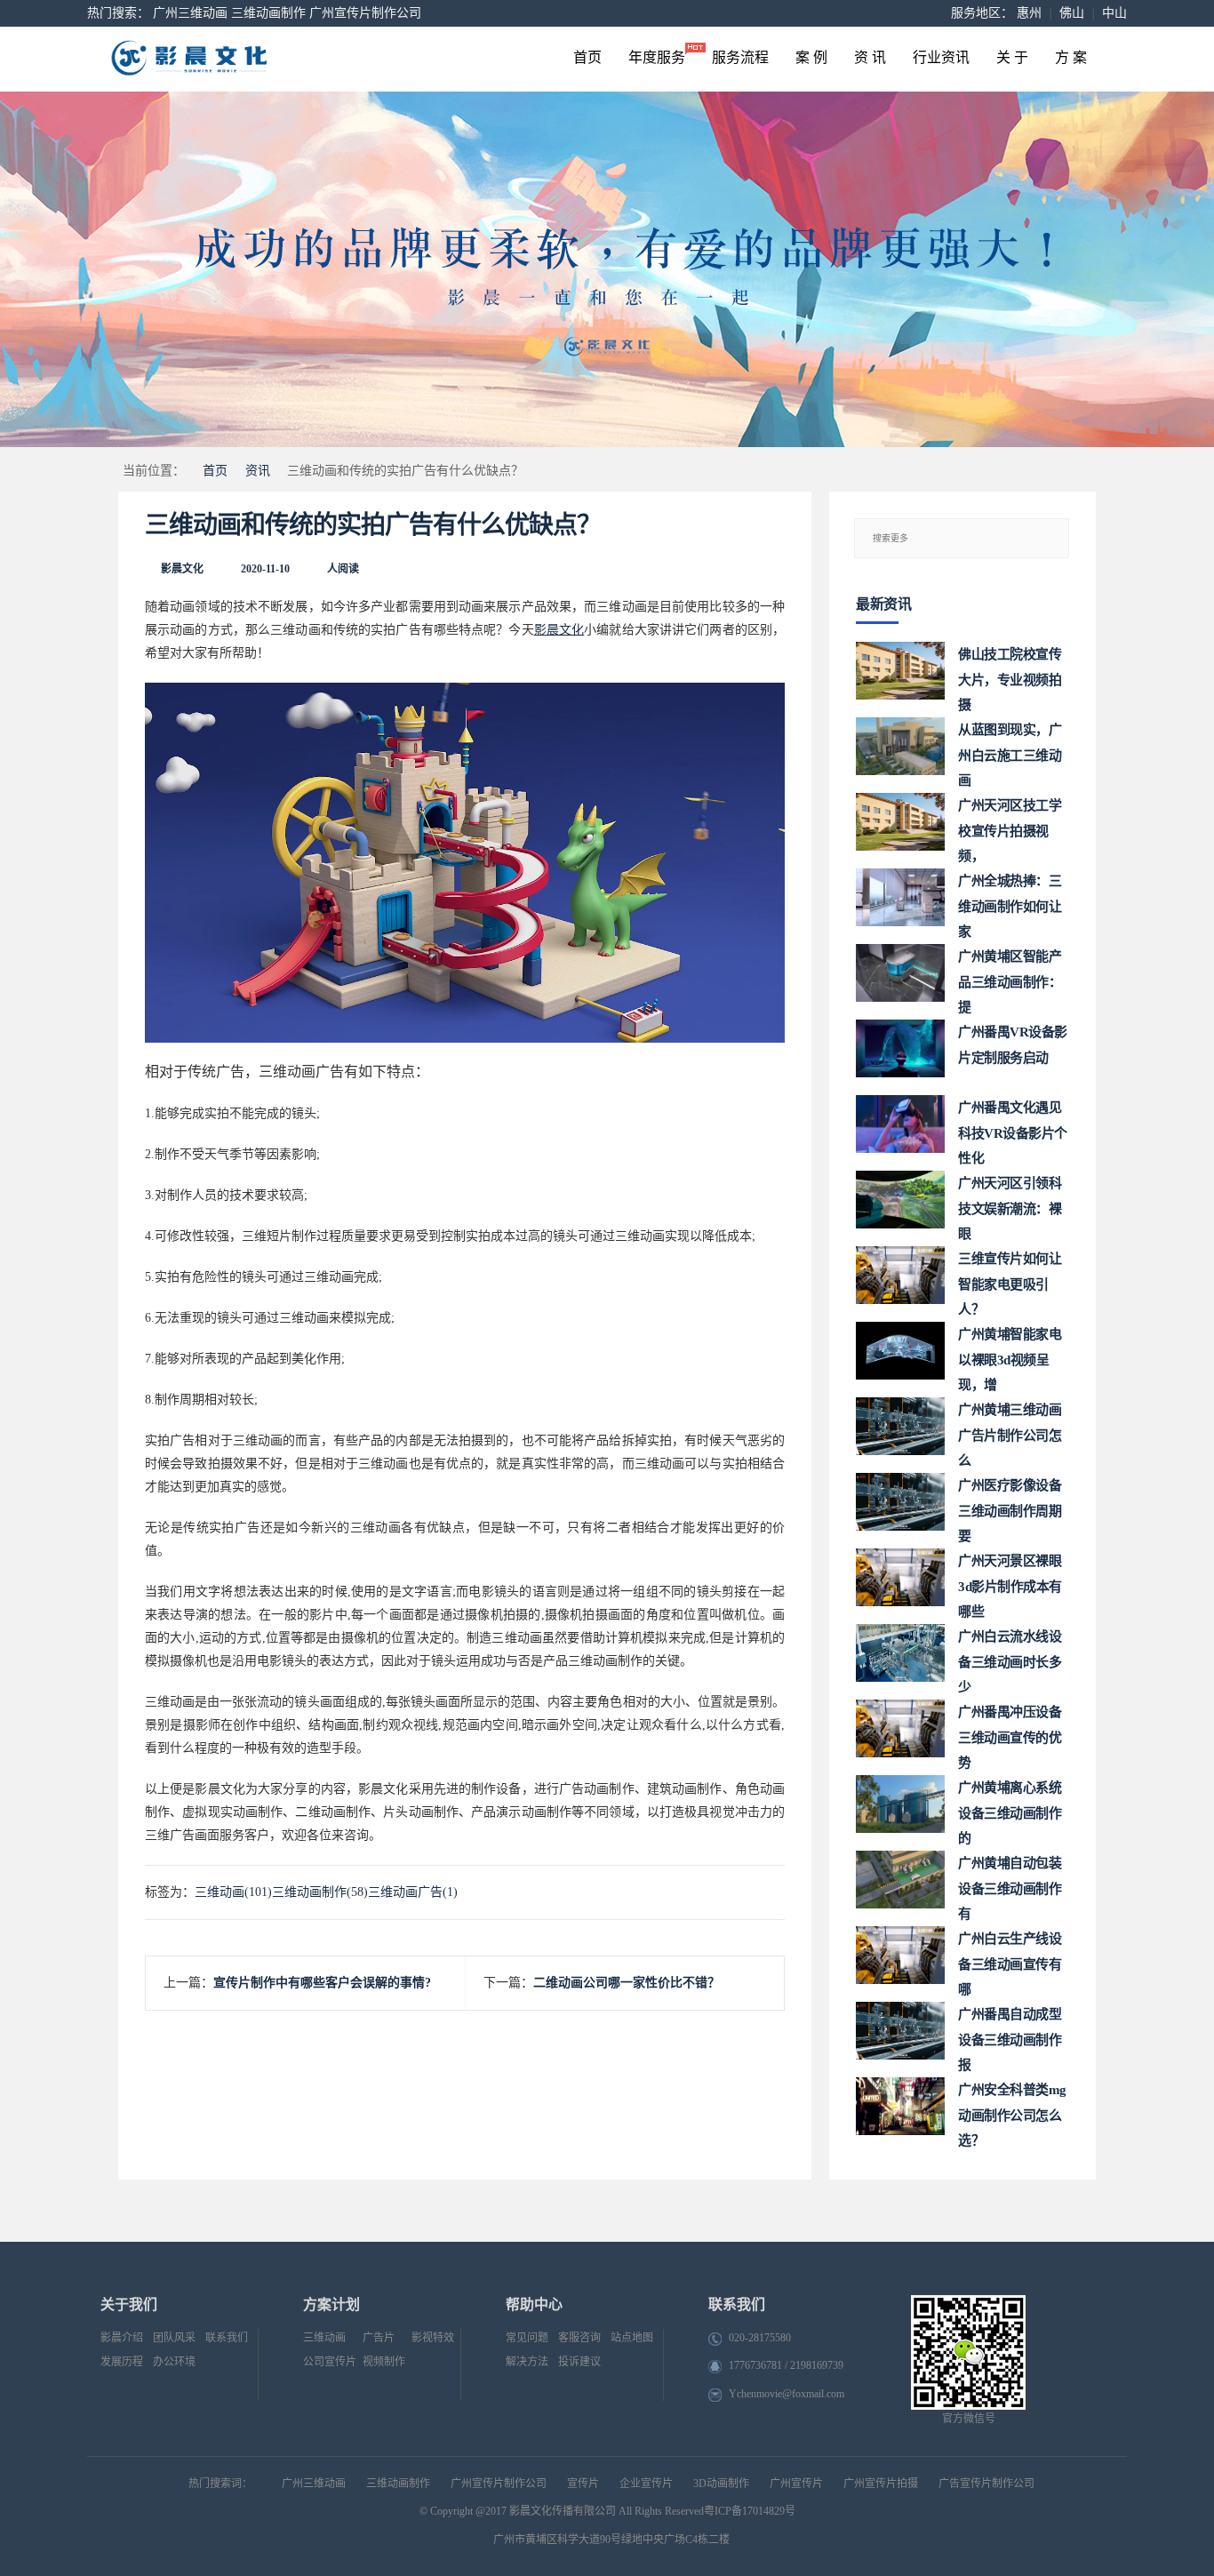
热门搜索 (112, 13)
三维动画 (324, 2338)
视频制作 (384, 2362)
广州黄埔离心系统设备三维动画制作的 (1010, 1807)
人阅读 (343, 569)
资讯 (258, 471)
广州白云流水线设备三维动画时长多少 (1010, 1656)
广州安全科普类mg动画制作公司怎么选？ (1012, 2109)
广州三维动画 (190, 13)
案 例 (811, 57)
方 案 (1071, 57)
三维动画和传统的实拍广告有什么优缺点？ (373, 525)
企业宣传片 (646, 2484)
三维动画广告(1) (413, 1892)
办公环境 (174, 2362)
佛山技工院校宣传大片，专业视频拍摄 (1010, 673)
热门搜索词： (220, 2484)
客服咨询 (579, 2338)
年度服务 (657, 57)
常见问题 (527, 2338)
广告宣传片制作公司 (986, 2484)
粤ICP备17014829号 (750, 2511)
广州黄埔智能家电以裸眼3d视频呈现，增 (1010, 1353)
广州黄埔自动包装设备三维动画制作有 (1010, 1882)
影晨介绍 (122, 2338)
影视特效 (433, 2338)
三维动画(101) (233, 1892)
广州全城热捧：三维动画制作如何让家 (1010, 900)
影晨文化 (182, 569)
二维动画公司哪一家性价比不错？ (627, 1983)
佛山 (1072, 13)
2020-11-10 (265, 569)
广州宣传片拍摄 (881, 2484)
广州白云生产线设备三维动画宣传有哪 (1010, 1958)
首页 (587, 57)
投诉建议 (579, 2362)
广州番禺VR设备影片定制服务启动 (1013, 1045)
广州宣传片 (796, 2484)
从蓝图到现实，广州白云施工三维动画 (1010, 749)
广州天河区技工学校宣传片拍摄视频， (1010, 824)
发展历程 (122, 2362)
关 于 (1012, 57)
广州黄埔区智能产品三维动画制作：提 (1010, 976)
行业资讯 (941, 57)
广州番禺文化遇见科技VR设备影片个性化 (1013, 1127)
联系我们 (227, 2338)
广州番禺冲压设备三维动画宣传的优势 (1010, 1731)
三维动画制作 (268, 13)
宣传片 (583, 2484)
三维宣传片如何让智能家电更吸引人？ (1010, 1278)
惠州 (1029, 13)
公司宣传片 (330, 2362)
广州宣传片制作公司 (365, 13)
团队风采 (174, 2338)
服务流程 (740, 57)
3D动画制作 (721, 2484)
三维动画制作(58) (320, 1892)
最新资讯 (883, 604)
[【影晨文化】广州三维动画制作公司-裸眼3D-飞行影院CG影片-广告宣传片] (261, 59)
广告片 (379, 2338)
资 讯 (870, 57)
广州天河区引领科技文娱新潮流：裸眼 (1010, 1202)
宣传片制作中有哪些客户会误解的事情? (322, 1983)
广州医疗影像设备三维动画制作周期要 (1010, 1504)
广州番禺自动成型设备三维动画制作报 (1010, 2033)
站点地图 (632, 2338)
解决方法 (527, 2362)
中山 (1114, 13)
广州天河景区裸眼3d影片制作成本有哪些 (1010, 1580)
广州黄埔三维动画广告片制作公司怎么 (1010, 1429)
